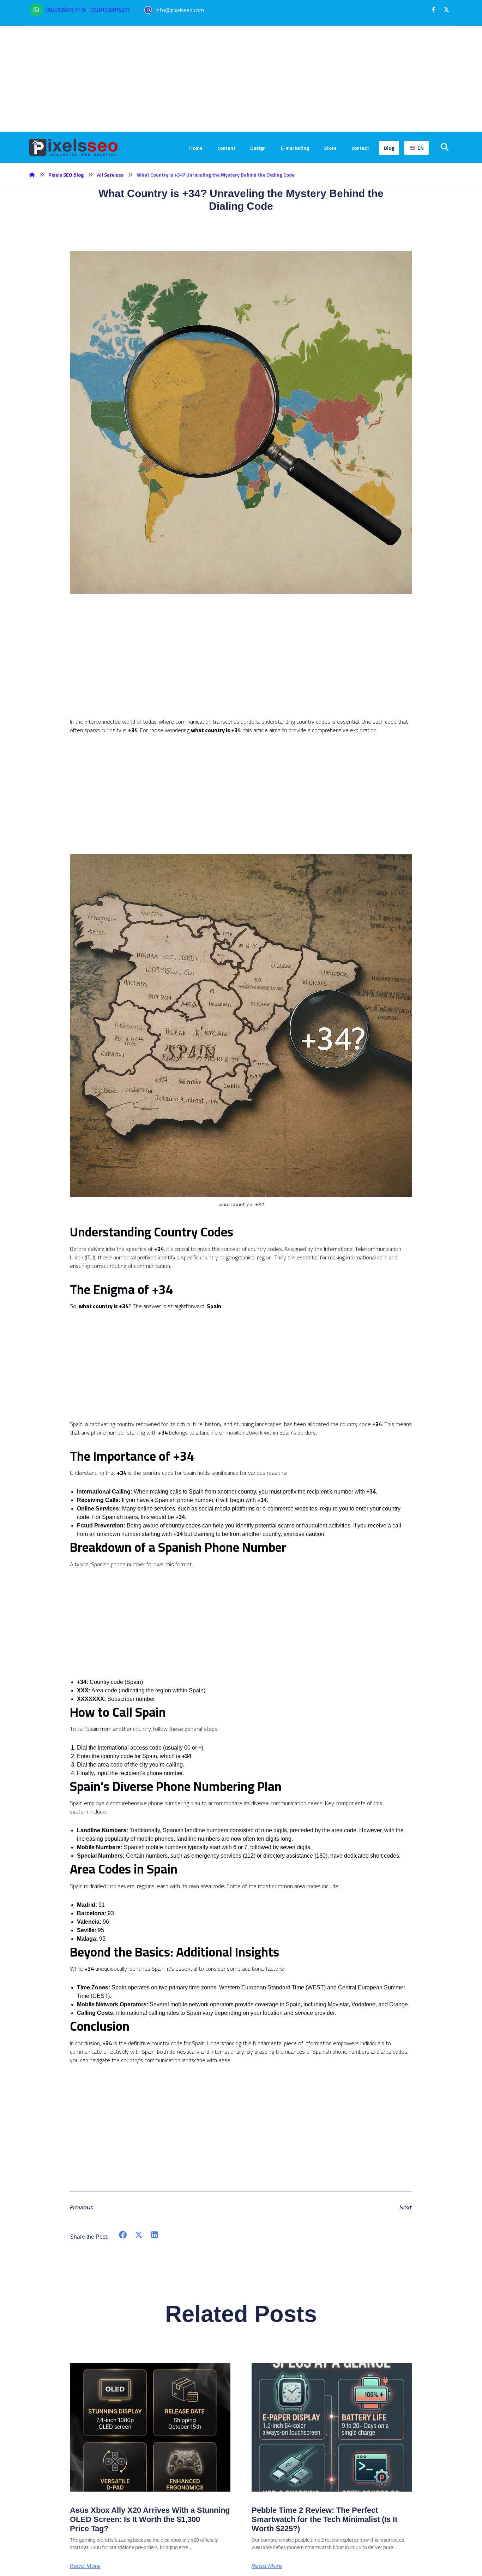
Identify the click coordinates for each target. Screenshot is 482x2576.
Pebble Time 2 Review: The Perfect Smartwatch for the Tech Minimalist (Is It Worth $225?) (324, 2519)
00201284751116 (66, 10)
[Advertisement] (241, 79)
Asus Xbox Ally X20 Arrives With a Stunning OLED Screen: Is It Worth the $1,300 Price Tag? (150, 2519)
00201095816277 (110, 10)
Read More (85, 2566)
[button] (434, 10)
